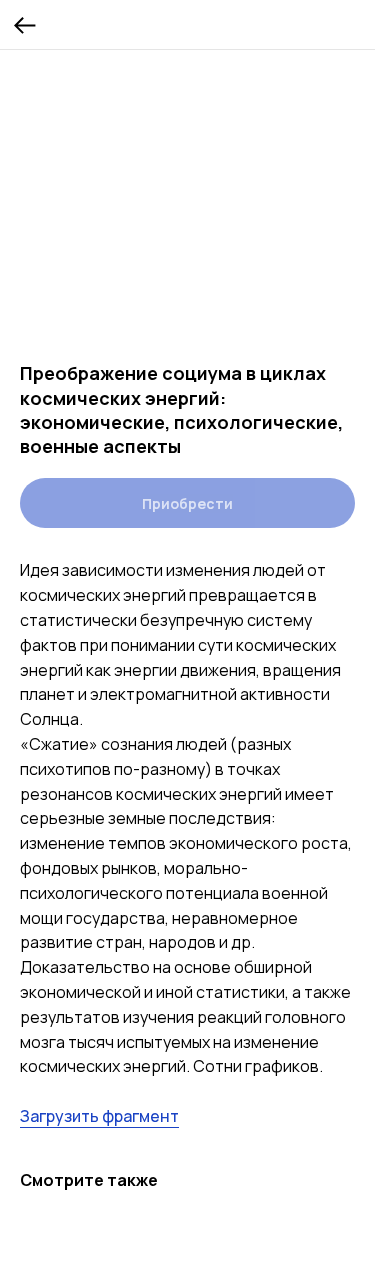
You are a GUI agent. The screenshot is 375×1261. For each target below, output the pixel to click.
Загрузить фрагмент (99, 1116)
